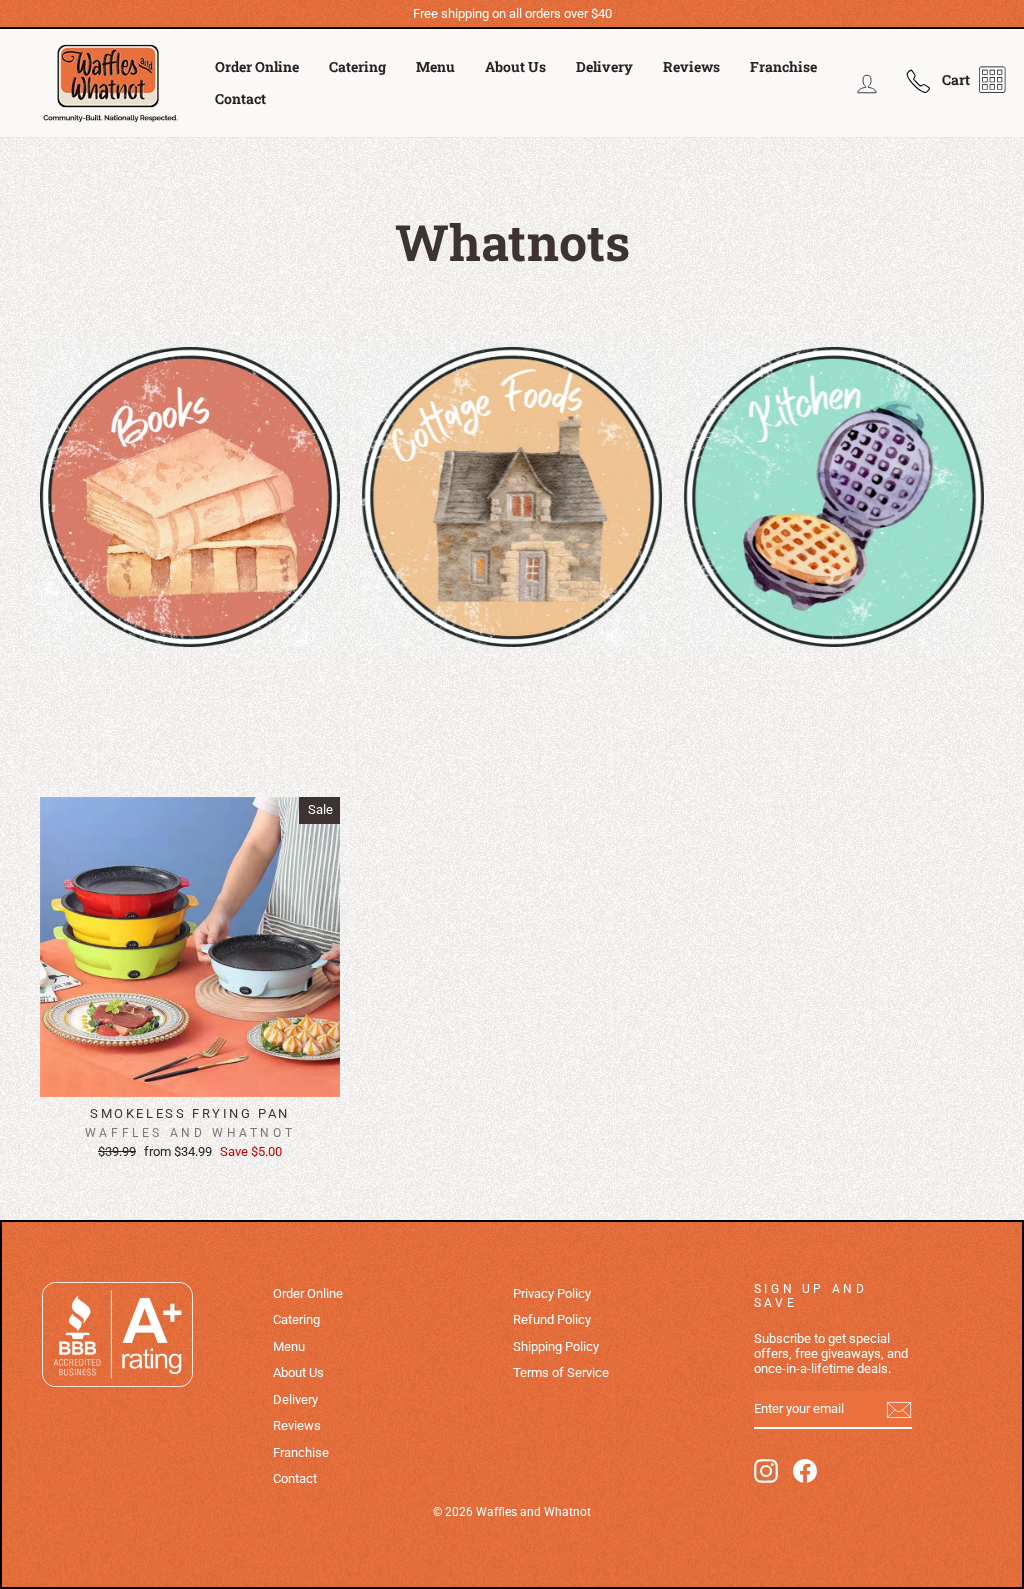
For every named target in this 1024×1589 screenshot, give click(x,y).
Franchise (783, 66)
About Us (515, 66)
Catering (357, 66)
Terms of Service (561, 1372)
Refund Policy (552, 1319)
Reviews (691, 66)
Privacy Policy (552, 1293)
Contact (240, 98)
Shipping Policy (556, 1346)
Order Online (257, 66)
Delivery (604, 66)
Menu (435, 66)
